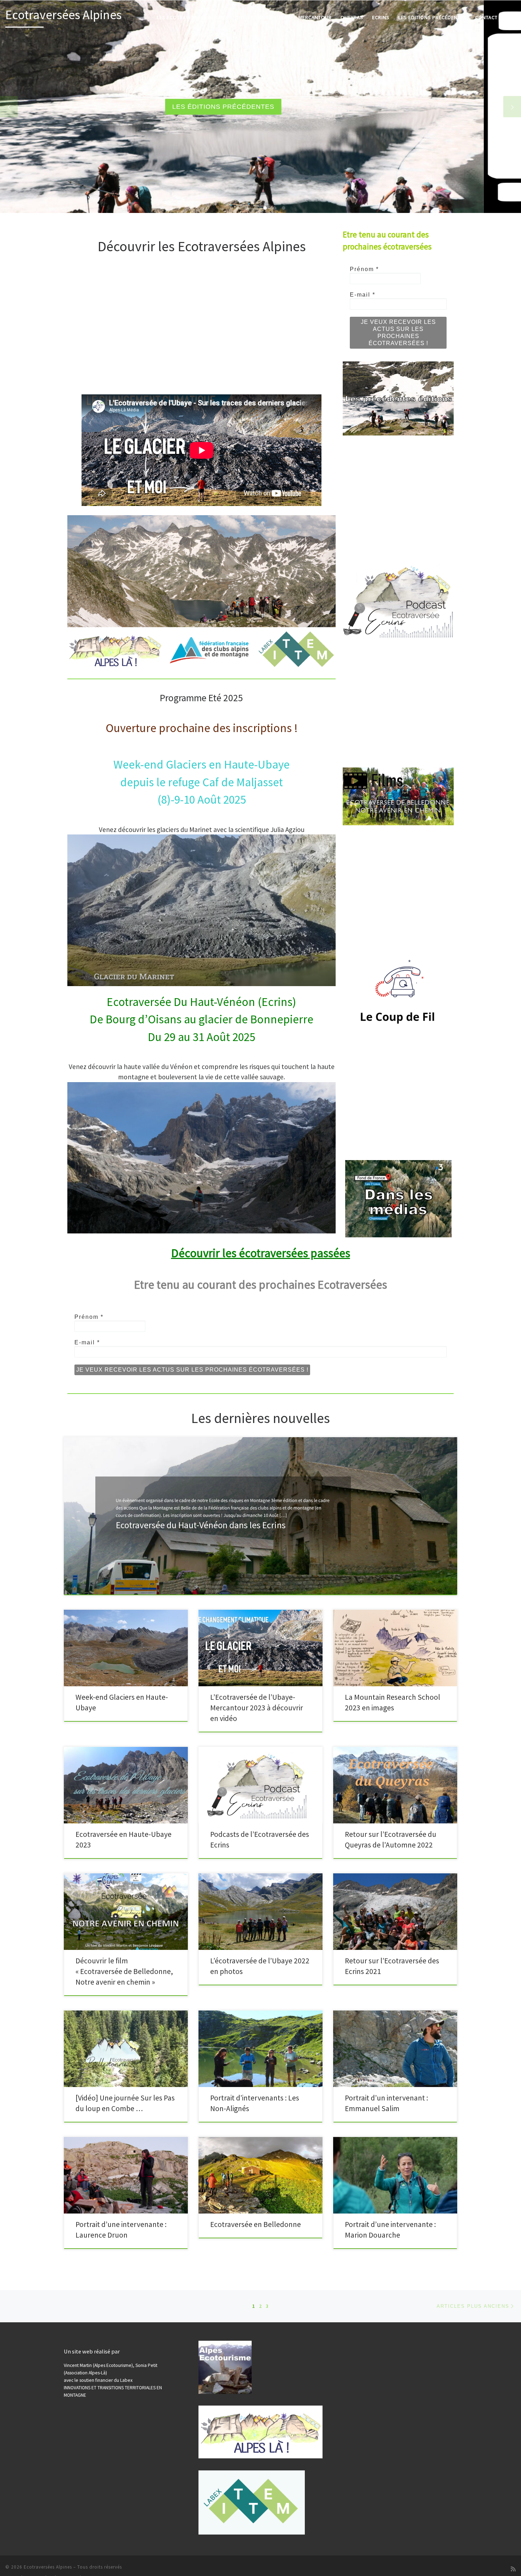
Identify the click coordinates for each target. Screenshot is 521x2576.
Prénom (364, 269)
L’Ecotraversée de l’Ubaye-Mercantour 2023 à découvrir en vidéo (257, 1708)
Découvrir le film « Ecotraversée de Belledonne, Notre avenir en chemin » (124, 1971)
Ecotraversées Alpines (48, 2567)
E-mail (363, 295)
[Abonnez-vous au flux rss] (513, 2569)
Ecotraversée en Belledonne (256, 2224)
